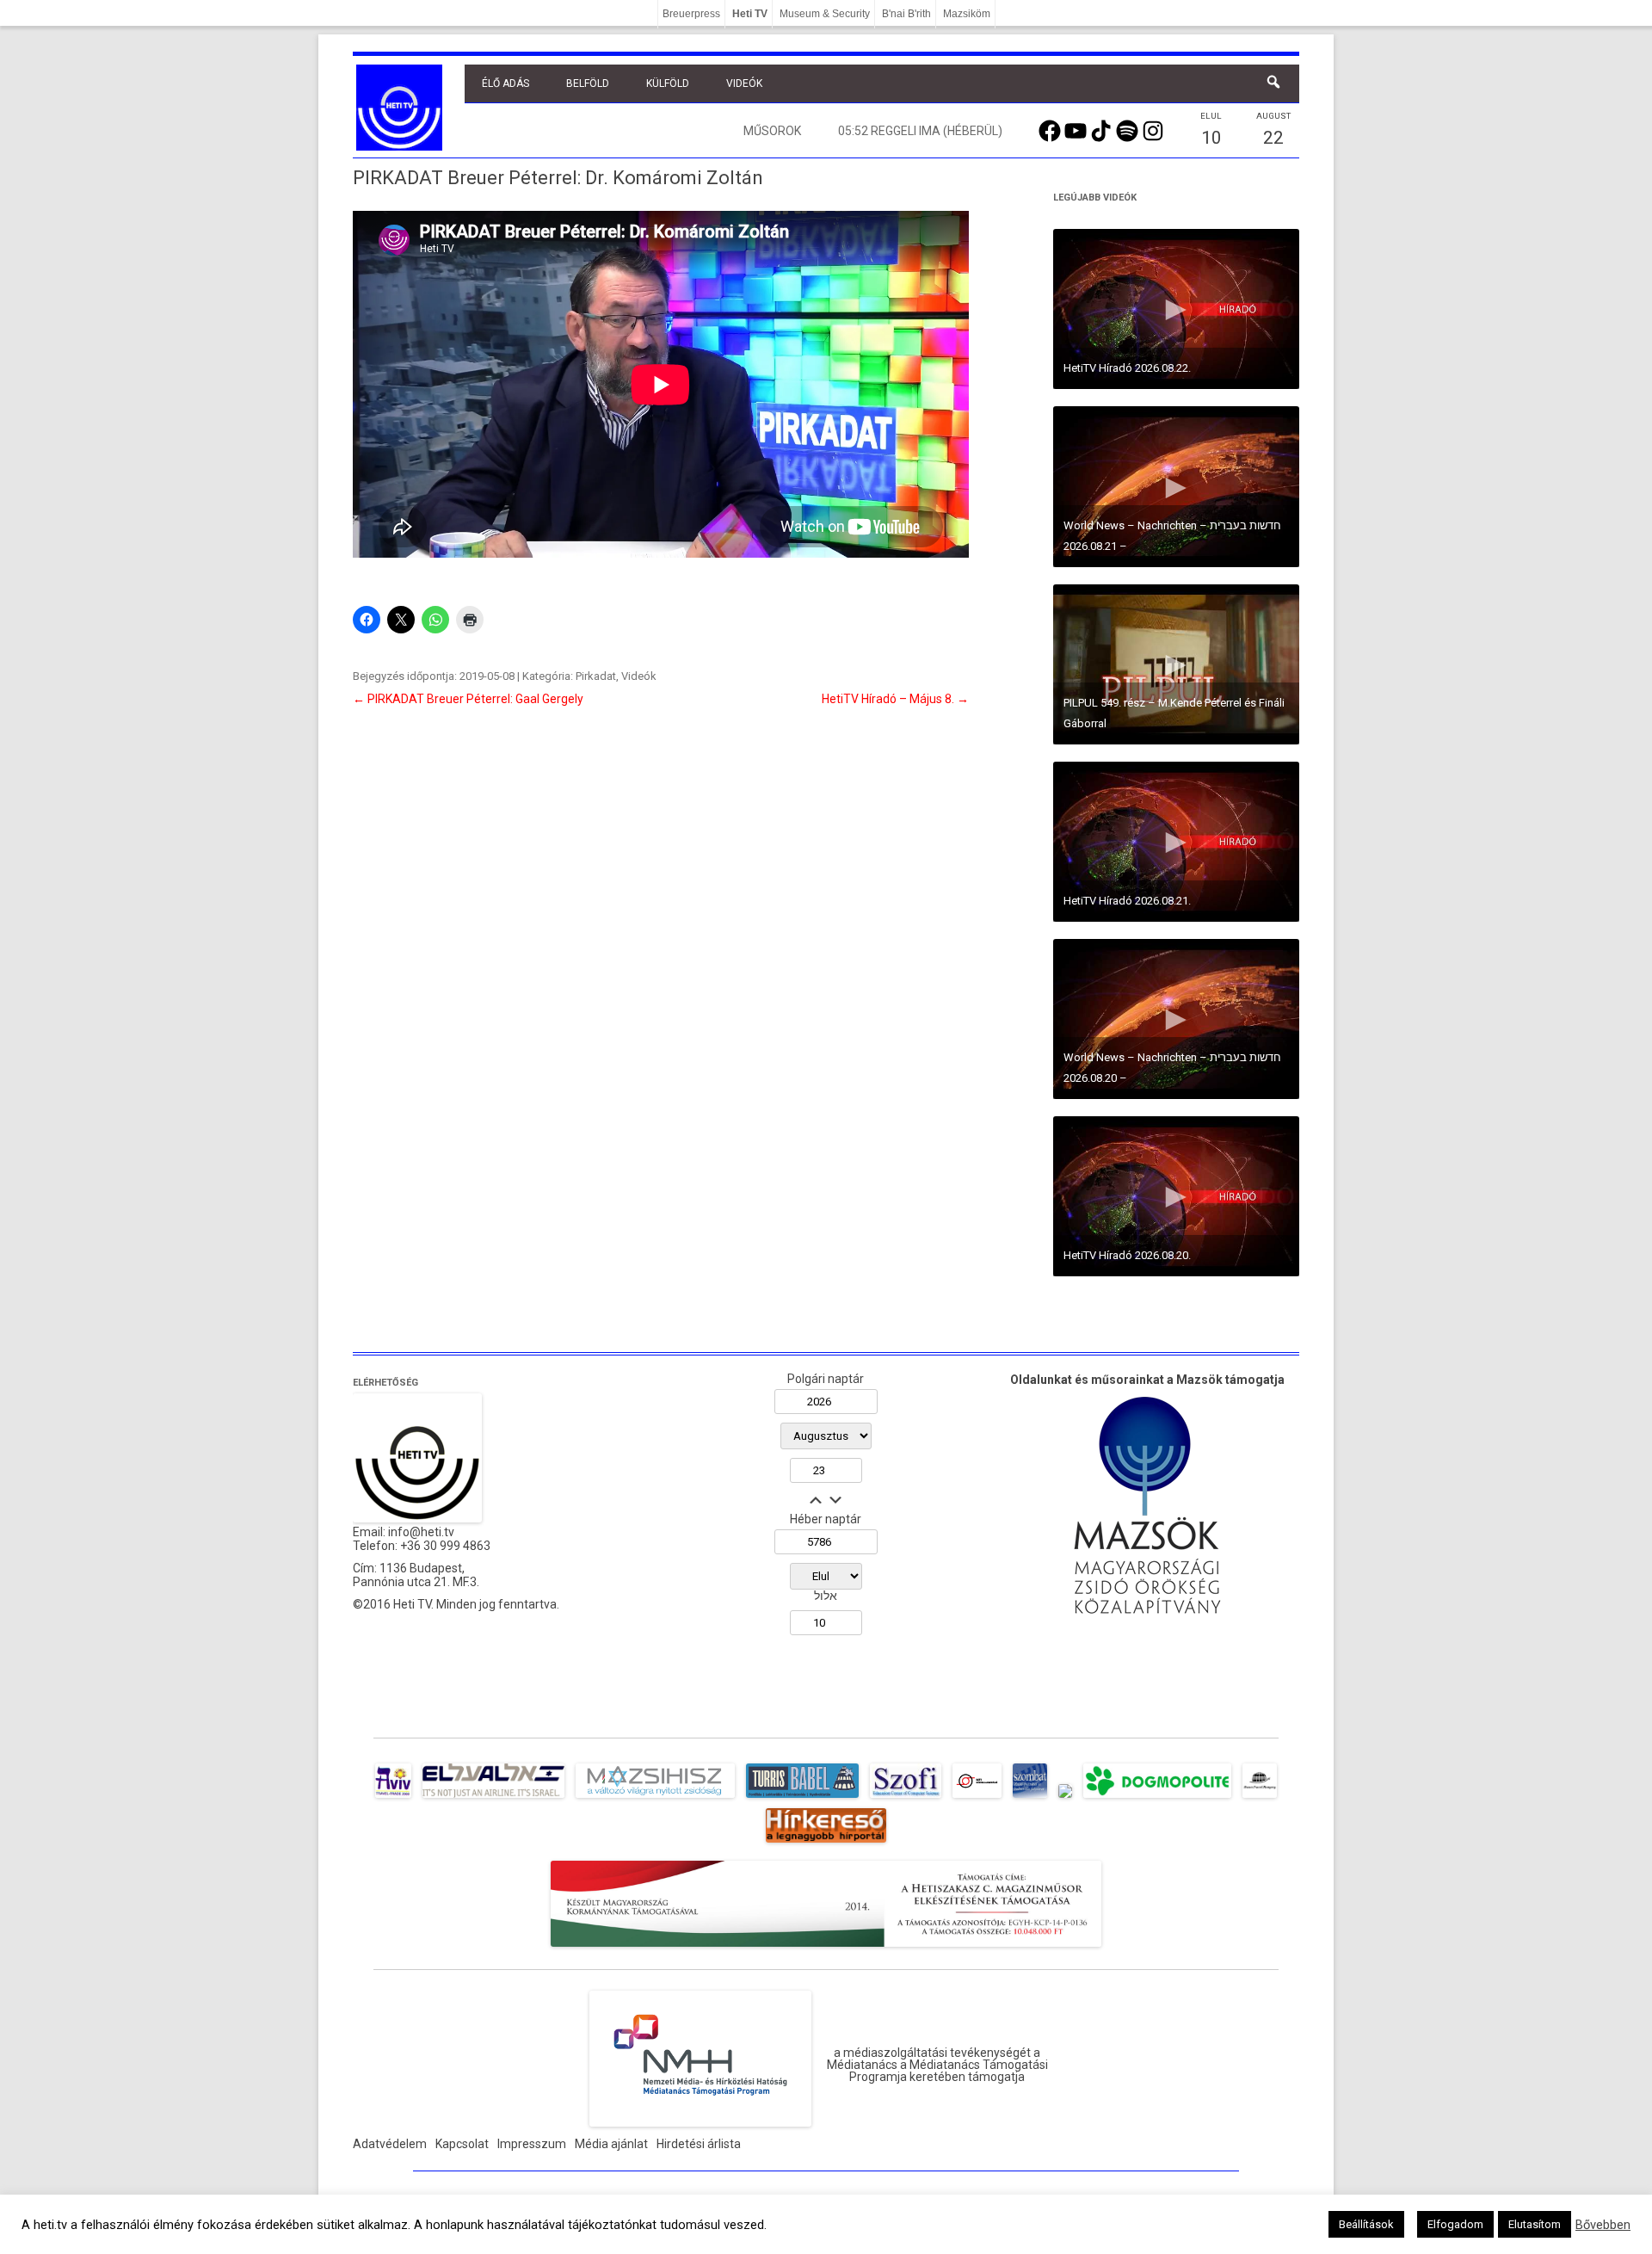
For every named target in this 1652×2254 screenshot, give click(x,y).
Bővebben (1603, 2225)
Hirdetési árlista (699, 2144)
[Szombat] (1030, 1798)
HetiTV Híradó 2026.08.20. (1127, 1255)
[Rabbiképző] (1065, 1798)
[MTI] (977, 1798)
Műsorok (772, 131)
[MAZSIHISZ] (655, 1798)
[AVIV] (393, 1798)
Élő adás (505, 83)
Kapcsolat (462, 2144)
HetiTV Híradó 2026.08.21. (1127, 901)
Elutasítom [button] (1535, 2224)
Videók (744, 83)
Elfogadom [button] (1455, 2224)
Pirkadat (596, 676)
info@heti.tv (421, 1532)
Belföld (588, 83)
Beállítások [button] (1366, 2224)
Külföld (668, 83)
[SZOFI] (906, 1798)
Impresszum (532, 2144)
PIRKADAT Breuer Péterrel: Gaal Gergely (468, 699)
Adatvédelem (390, 2144)
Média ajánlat (611, 2144)
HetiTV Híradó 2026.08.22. (1127, 368)
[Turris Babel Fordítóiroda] (802, 1798)
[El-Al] (493, 1798)
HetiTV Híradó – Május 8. (895, 699)
